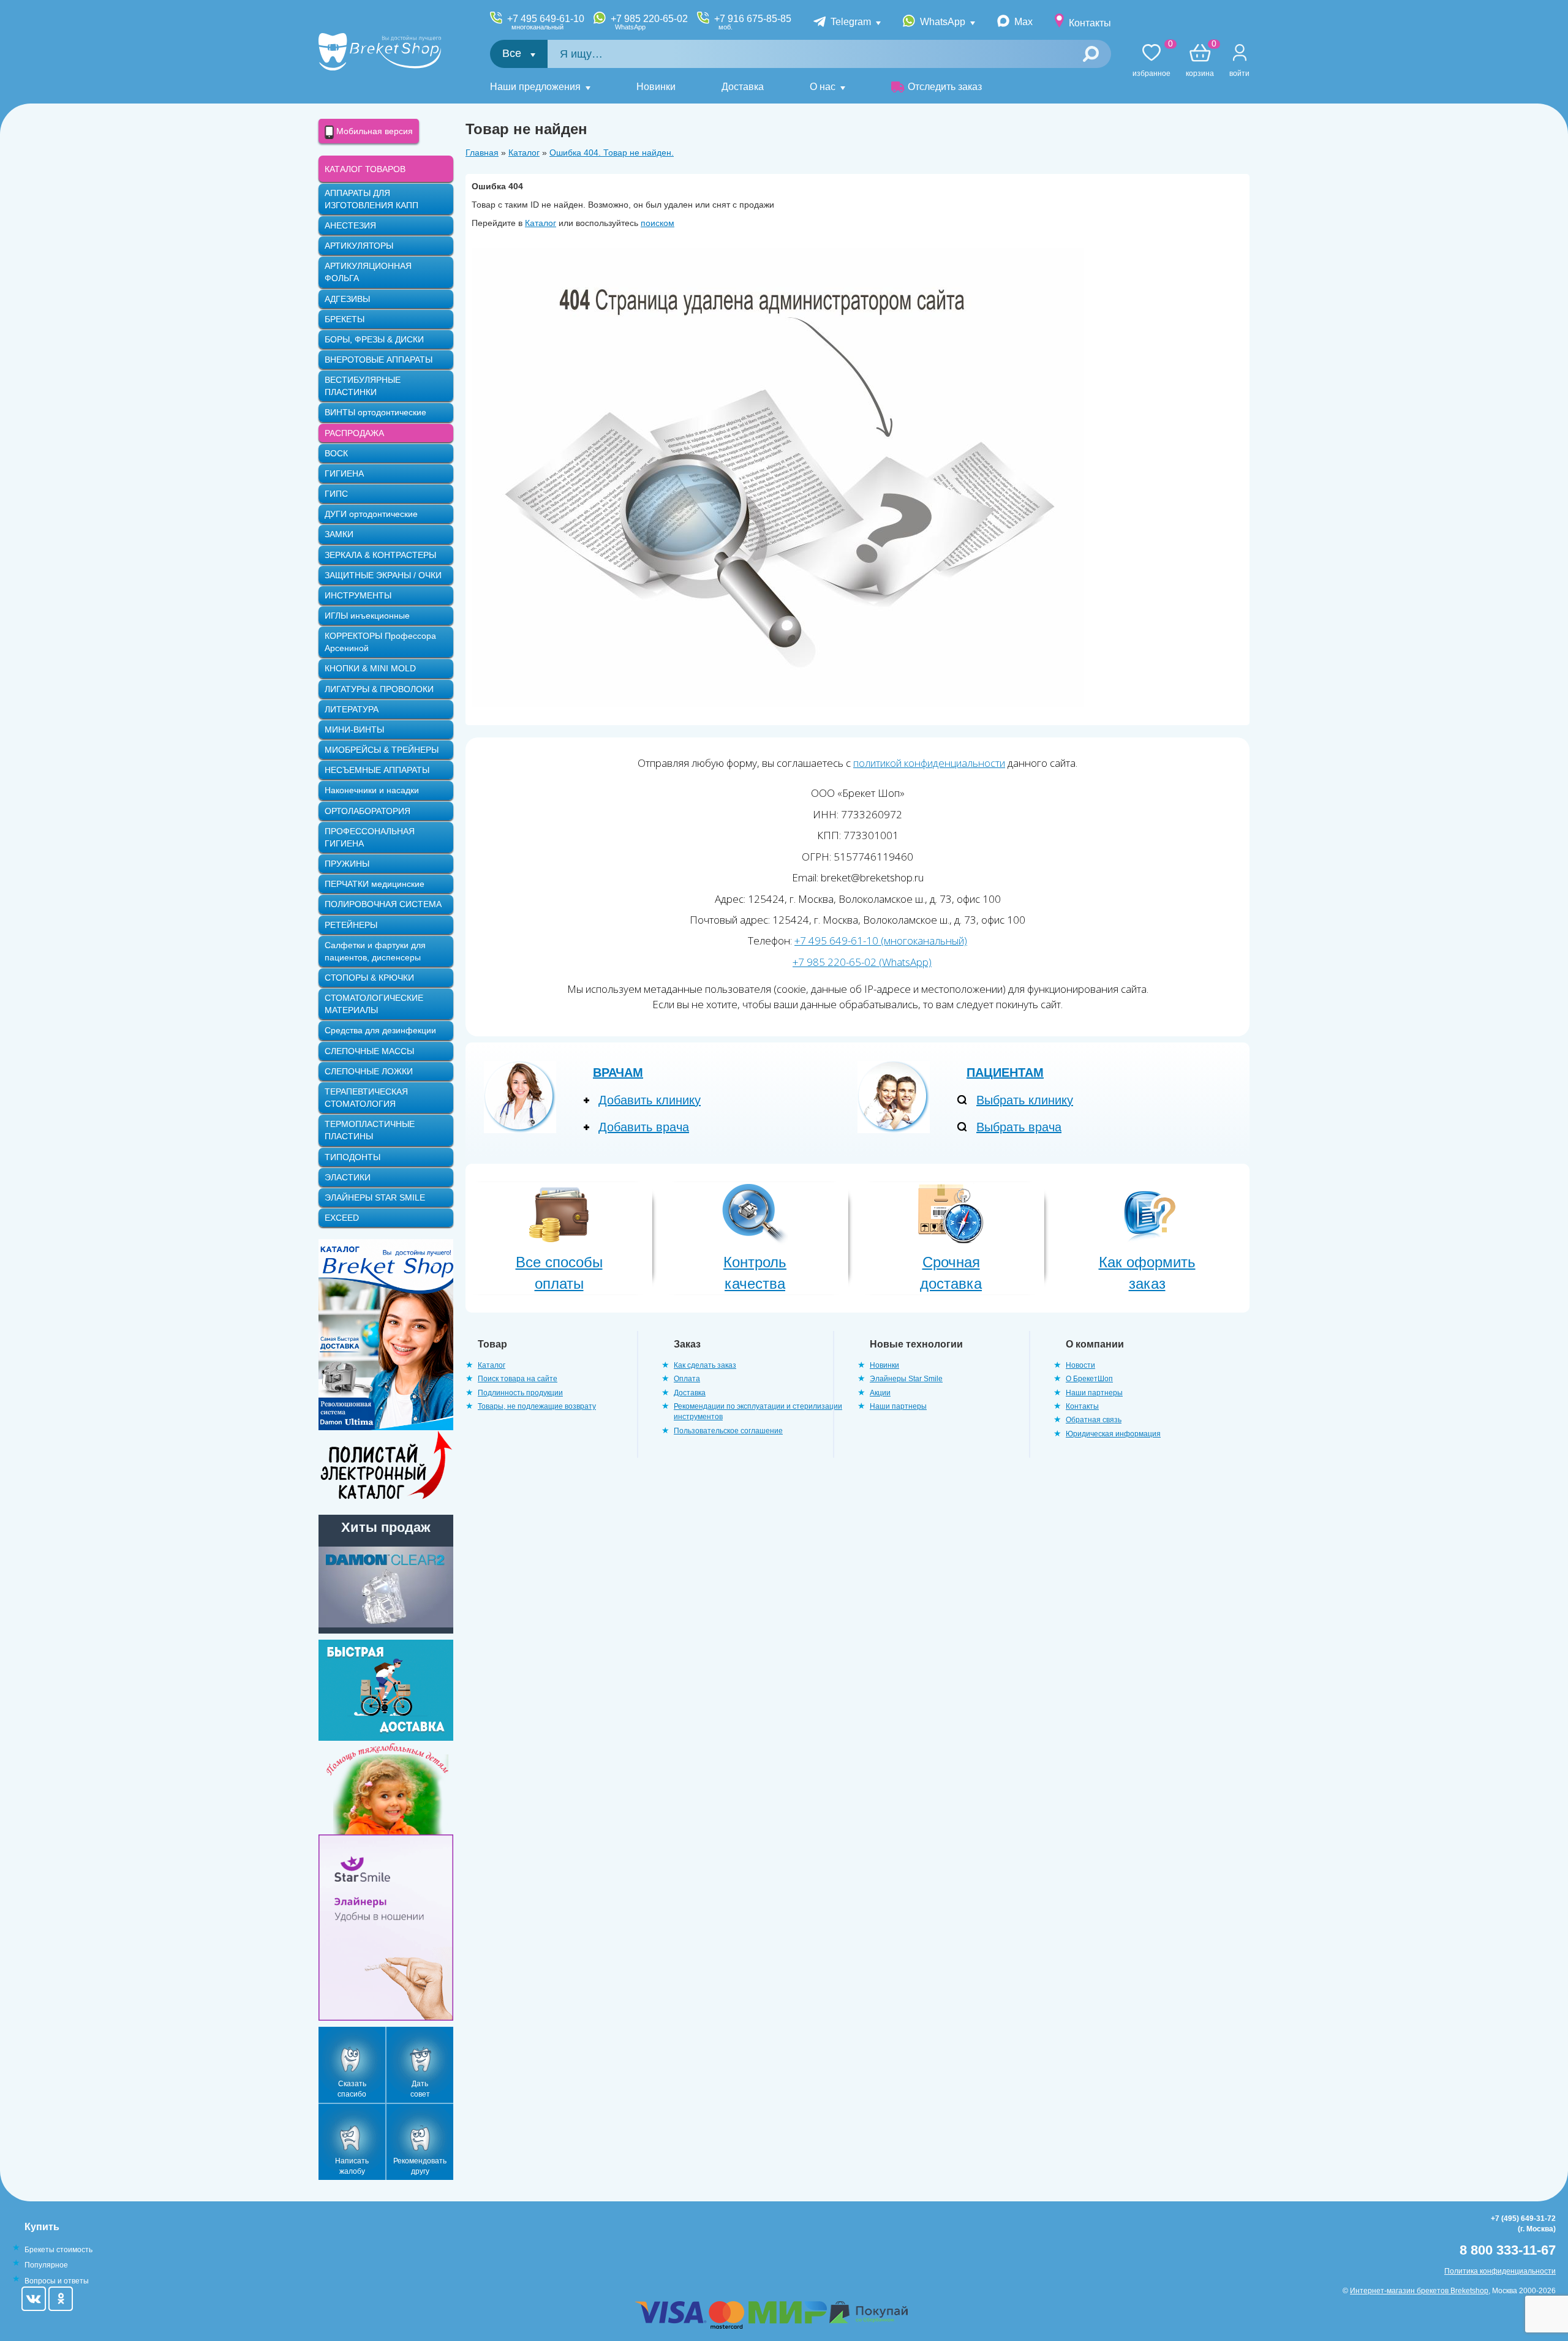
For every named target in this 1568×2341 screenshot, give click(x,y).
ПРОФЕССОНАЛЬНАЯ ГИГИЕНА (370, 837)
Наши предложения (535, 87)
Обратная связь (1094, 1420)
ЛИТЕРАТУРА (352, 709)
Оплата (687, 1379)
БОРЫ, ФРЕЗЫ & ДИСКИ (374, 339)
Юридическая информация (1113, 1434)
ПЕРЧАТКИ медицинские (375, 884)
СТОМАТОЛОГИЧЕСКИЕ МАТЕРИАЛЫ (374, 1004)
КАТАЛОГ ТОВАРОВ (365, 169)
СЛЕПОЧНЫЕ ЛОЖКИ (369, 1071)
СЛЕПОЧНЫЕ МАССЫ (369, 1051)
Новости (1080, 1365)
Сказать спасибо (352, 2089)
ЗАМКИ (339, 534)
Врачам (618, 1072)
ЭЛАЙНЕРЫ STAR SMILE (375, 1197)
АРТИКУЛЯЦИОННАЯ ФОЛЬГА (368, 272)
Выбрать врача (1019, 1127)
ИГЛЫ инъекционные (367, 616)
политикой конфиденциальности (929, 763)
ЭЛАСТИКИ (348, 1177)
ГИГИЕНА (344, 473)
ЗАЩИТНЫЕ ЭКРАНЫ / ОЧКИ (383, 575)
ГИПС (336, 494)
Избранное (1151, 61)
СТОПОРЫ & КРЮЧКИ (369, 978)
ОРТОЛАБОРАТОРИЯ (367, 811)
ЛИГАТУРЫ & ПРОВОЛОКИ (379, 689)
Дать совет (420, 2089)
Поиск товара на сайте (518, 1379)
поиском (658, 223)
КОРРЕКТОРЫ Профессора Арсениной (380, 642)
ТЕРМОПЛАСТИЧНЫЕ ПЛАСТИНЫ (370, 1130)
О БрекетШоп (1089, 1379)
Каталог (524, 153)
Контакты (1090, 23)
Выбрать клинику (1025, 1100)
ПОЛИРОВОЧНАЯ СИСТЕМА (383, 904)
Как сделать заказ (705, 1365)
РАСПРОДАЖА (354, 433)
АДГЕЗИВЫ (347, 299)
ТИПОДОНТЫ (352, 1157)
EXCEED (342, 1218)
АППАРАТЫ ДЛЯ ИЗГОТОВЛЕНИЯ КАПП (371, 199)
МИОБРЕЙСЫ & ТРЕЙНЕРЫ (382, 750)
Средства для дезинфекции (380, 1030)
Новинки (656, 87)
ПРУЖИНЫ (347, 864)
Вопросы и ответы (57, 2281)
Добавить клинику (650, 1100)
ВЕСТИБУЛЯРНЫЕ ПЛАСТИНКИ (363, 386)
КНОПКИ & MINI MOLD (370, 668)
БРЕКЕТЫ (345, 319)
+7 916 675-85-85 (753, 22)
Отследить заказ (945, 87)
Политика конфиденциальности (1500, 2271)
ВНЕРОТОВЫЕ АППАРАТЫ (379, 360)
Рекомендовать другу (420, 2166)
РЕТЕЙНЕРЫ (351, 925)
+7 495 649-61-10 (546, 22)
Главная (482, 153)
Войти (1239, 74)
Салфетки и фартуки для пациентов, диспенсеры (375, 951)
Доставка (743, 87)
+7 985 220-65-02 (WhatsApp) (862, 962)
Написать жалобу (352, 2166)
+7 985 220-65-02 (649, 22)
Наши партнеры (898, 1406)
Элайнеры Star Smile (906, 1379)
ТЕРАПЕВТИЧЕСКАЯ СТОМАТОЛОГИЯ (366, 1098)
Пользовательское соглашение (728, 1431)
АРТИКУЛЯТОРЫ (359, 246)
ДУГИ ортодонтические (371, 514)
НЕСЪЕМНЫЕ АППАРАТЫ (377, 770)
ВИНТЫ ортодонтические (375, 412)
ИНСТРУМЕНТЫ (358, 595)
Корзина (1200, 61)
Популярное (46, 2265)
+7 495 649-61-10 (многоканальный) (881, 941)
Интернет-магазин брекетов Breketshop (1419, 2291)
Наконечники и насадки (372, 790)
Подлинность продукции (520, 1393)
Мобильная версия (373, 131)
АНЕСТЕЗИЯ (350, 225)
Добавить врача (644, 1127)
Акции (880, 1393)
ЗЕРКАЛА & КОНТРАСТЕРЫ (380, 555)
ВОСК (336, 453)
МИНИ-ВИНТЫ (354, 729)
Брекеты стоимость (58, 2250)
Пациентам (1005, 1072)
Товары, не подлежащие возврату (537, 1406)
